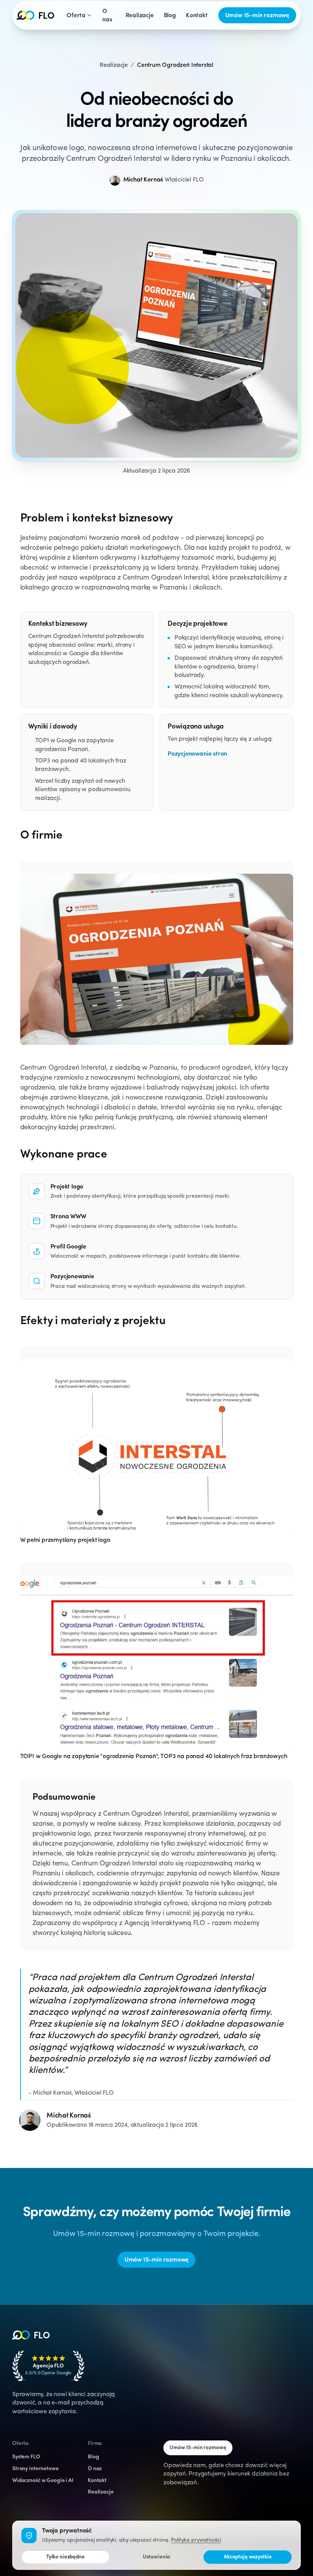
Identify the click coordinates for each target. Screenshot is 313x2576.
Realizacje (114, 65)
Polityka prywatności (196, 2540)
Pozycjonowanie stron (197, 754)
